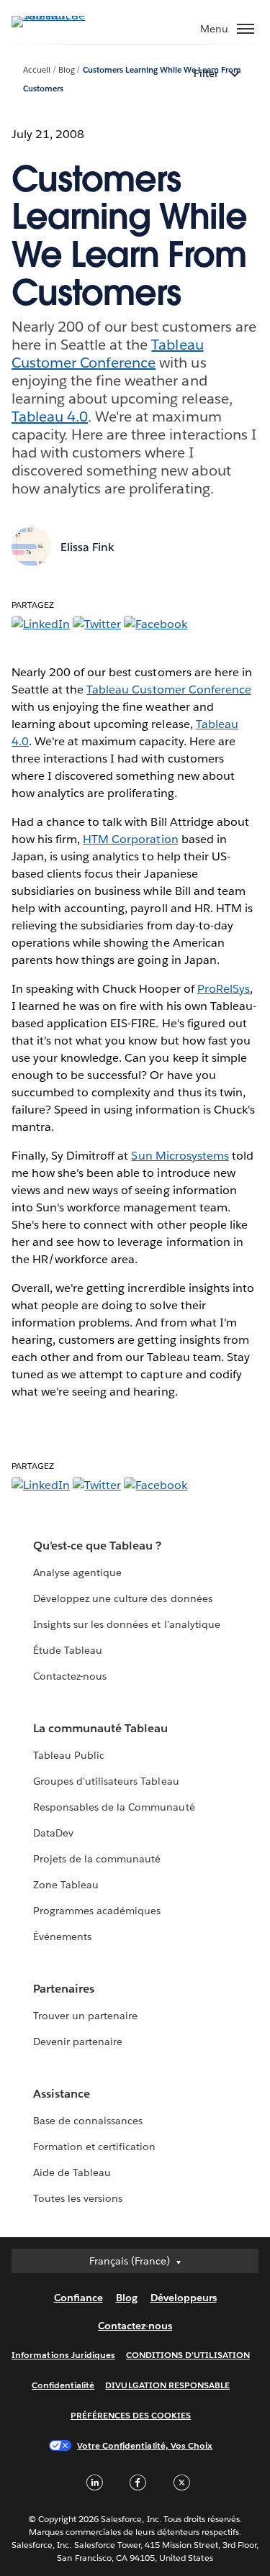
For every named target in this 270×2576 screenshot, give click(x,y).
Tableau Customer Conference (108, 354)
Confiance (78, 2298)
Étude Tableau (68, 1650)
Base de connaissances (88, 2121)
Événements (62, 1936)
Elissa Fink (87, 547)
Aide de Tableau (72, 2172)
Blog (67, 70)
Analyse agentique (77, 1573)
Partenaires (64, 1989)
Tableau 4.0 (50, 417)
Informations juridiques (63, 2355)
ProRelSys (224, 989)
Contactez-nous (70, 1676)
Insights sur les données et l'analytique (127, 1624)
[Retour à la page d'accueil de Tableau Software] (62, 15)
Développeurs (184, 2298)
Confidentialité (63, 2385)
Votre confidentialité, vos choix (145, 2445)
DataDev (53, 1833)
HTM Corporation (130, 839)
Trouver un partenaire (85, 2016)
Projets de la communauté (97, 1859)
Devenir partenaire (78, 2042)
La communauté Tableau (100, 1728)
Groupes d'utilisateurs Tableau (106, 1781)
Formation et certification (95, 2147)
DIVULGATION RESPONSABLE (167, 2385)
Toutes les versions (78, 2198)
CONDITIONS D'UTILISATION (188, 2355)
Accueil (37, 70)
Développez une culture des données (123, 1598)
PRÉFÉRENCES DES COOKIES (131, 2415)
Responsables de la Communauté (114, 1807)
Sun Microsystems (180, 1156)
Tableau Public (69, 1755)
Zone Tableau (66, 1885)
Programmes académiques (97, 1911)
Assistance (62, 2094)
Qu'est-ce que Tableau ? (97, 1546)
